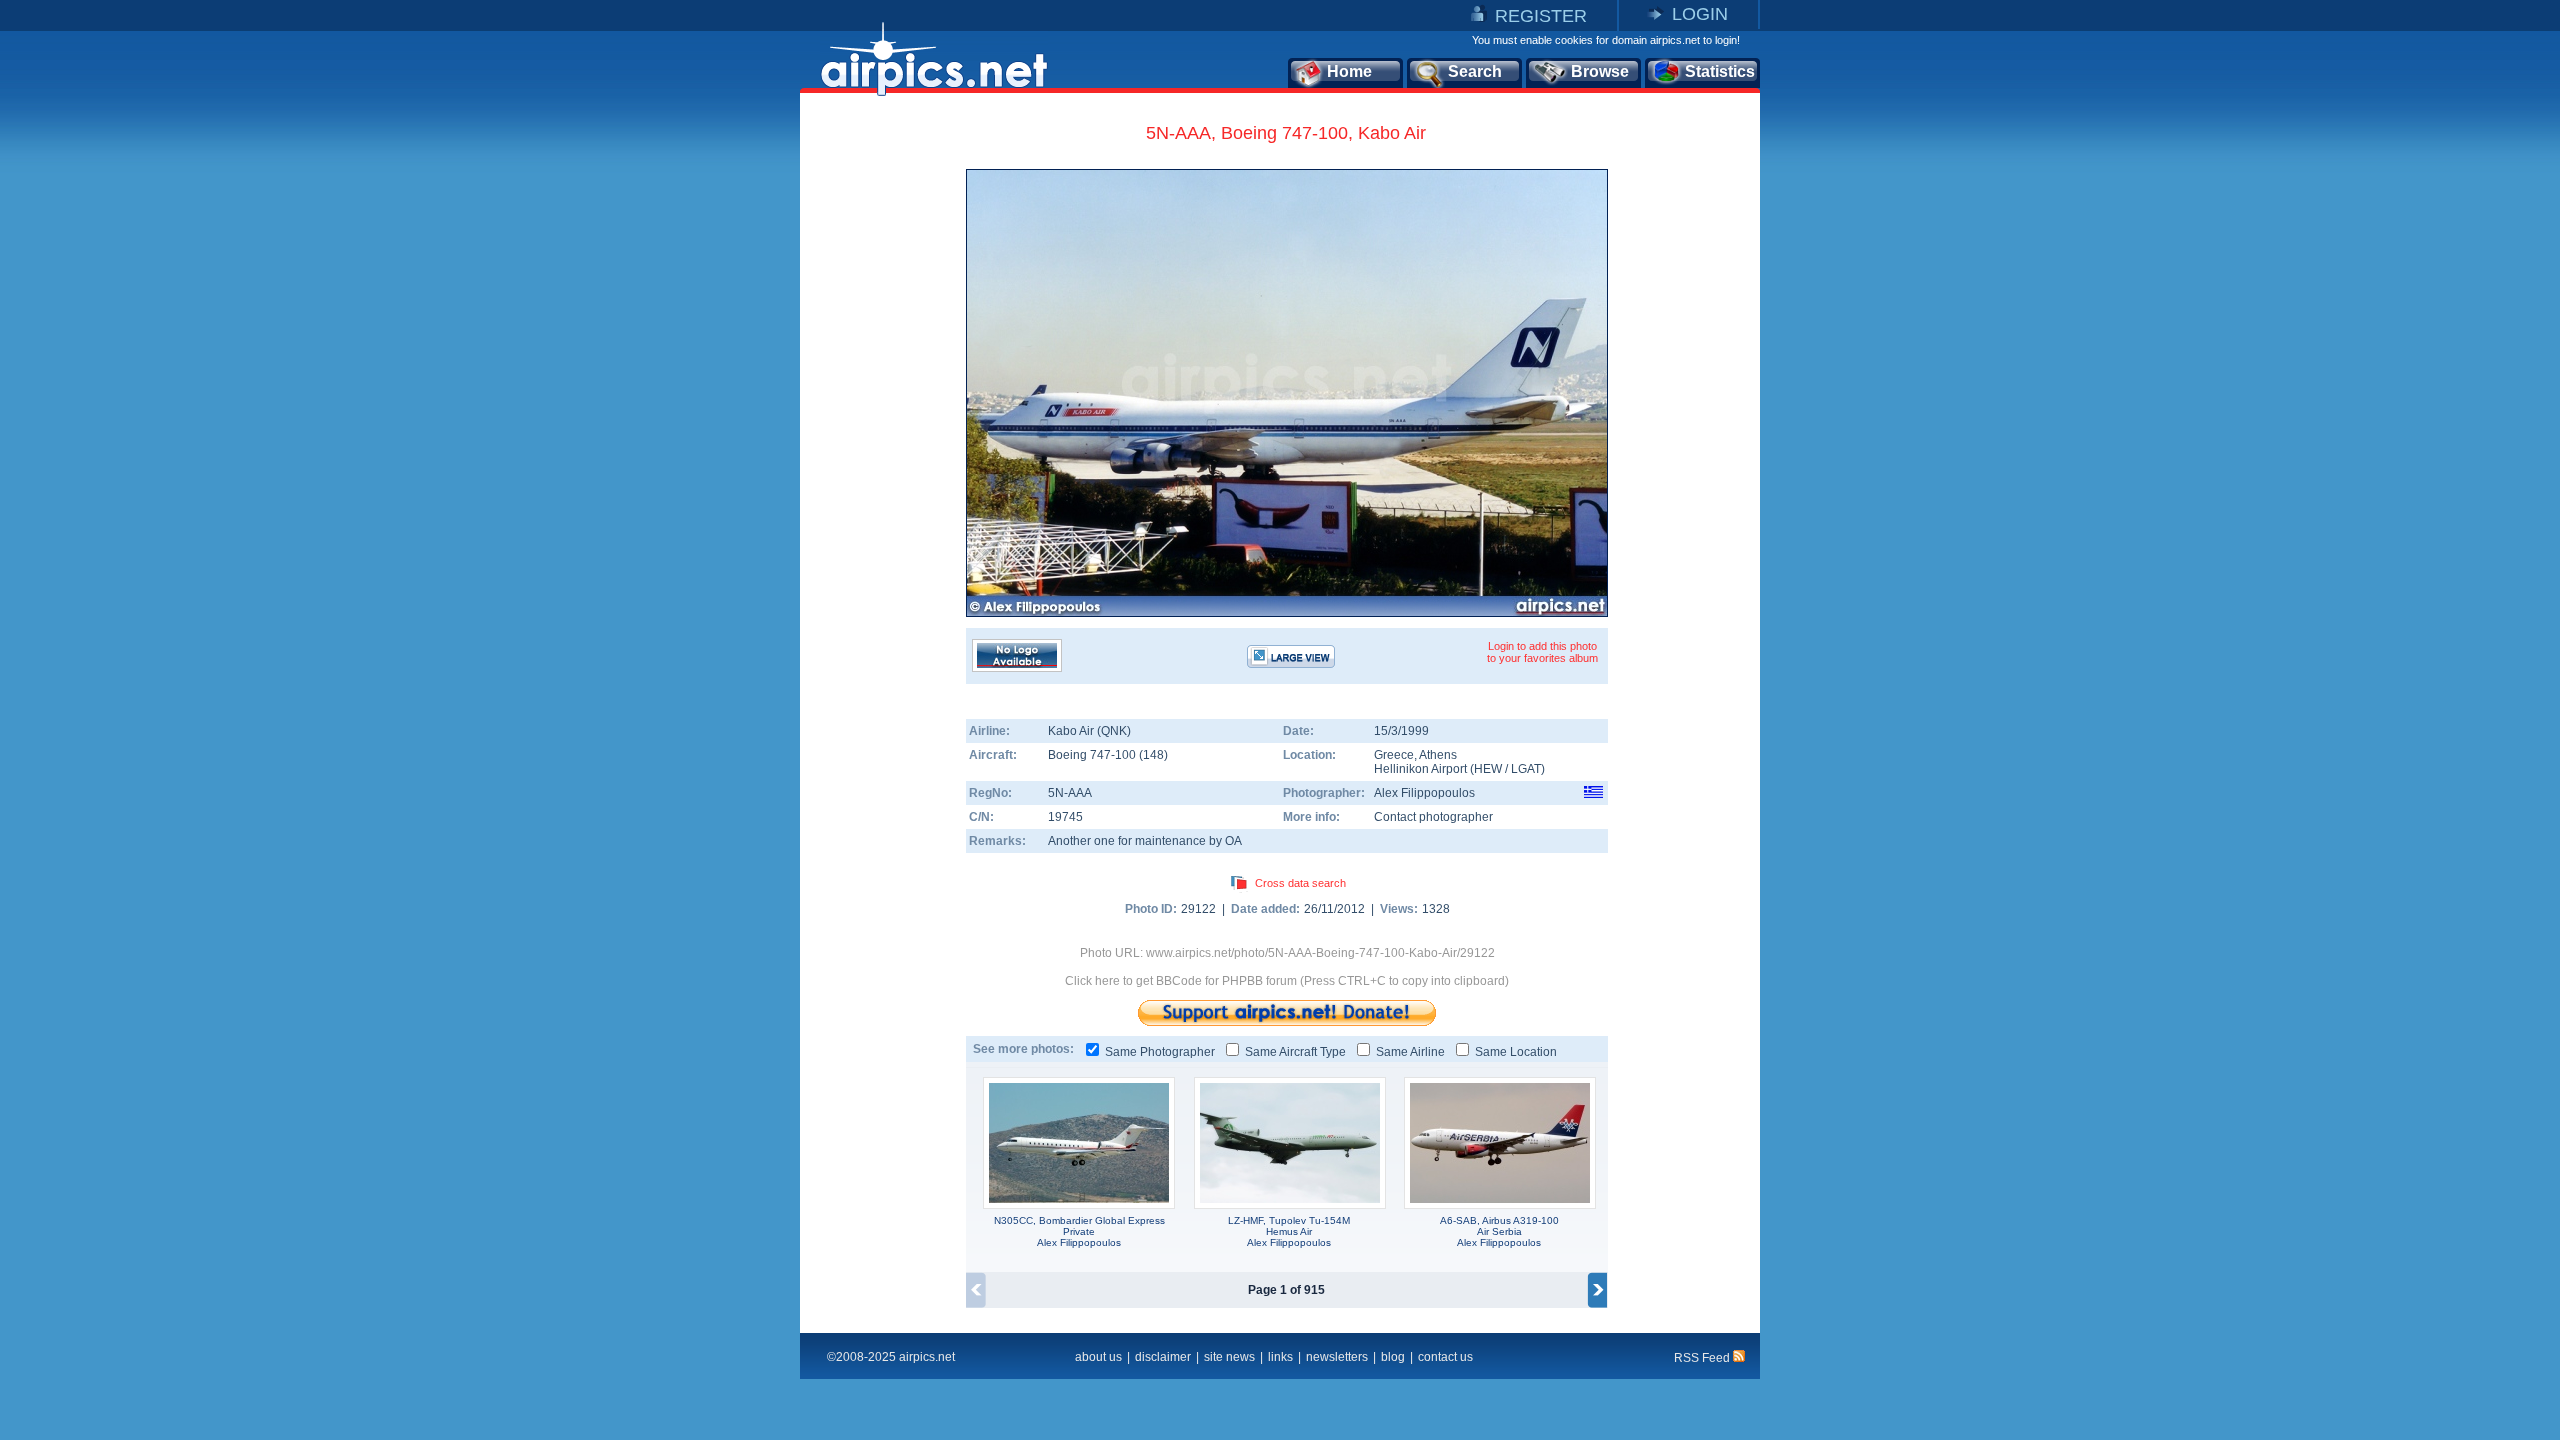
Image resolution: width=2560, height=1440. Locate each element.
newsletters (1337, 1357)
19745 (1065, 817)
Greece (1394, 755)
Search (1475, 71)
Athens (1438, 755)
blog (1393, 1357)
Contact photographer (1433, 817)
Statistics (1720, 71)
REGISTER (1541, 16)
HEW (1488, 769)
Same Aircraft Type (1295, 1052)
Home (1349, 71)
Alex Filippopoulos (1424, 793)
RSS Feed (1703, 1358)
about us (1098, 1357)
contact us (1445, 1357)
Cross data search (1300, 883)
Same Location (1516, 1052)
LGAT (1526, 769)
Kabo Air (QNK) (1089, 731)
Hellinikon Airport (1420, 769)
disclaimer (1163, 1357)
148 (1153, 755)
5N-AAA (1070, 793)
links (1280, 1357)
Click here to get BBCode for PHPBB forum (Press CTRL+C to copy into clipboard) (1287, 981)
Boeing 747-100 (1093, 755)
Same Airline (1410, 1052)
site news (1229, 1357)
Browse (1600, 71)
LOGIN (1700, 14)
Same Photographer (1160, 1052)
